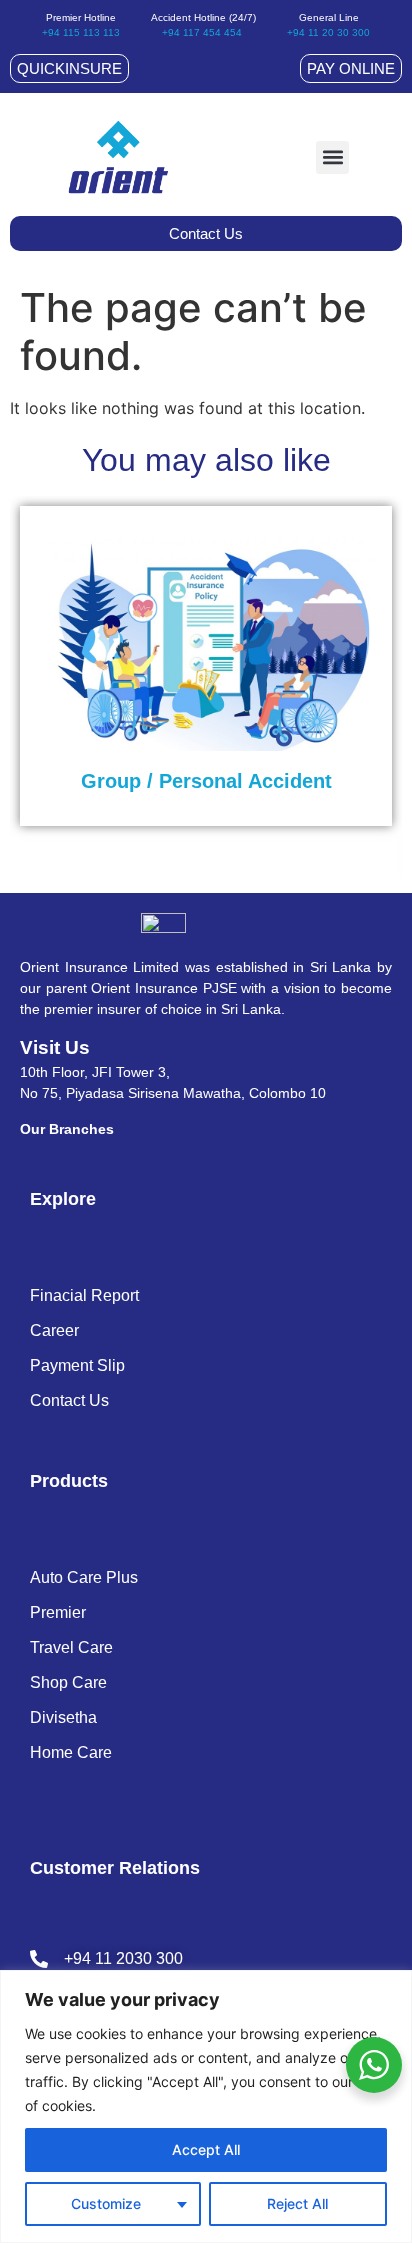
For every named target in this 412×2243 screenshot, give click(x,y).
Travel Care (71, 1647)
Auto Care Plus (84, 1577)
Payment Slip (77, 1365)
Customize (106, 2203)
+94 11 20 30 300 (328, 32)
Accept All (206, 2149)
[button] (332, 157)
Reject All (297, 2203)
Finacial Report (84, 1295)
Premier (58, 1612)
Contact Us (69, 1400)
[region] (206, 2106)
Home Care (71, 1752)
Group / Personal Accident (206, 781)
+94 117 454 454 (202, 32)
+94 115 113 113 (81, 32)
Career (54, 1330)
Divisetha (63, 1717)
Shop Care (68, 1682)
